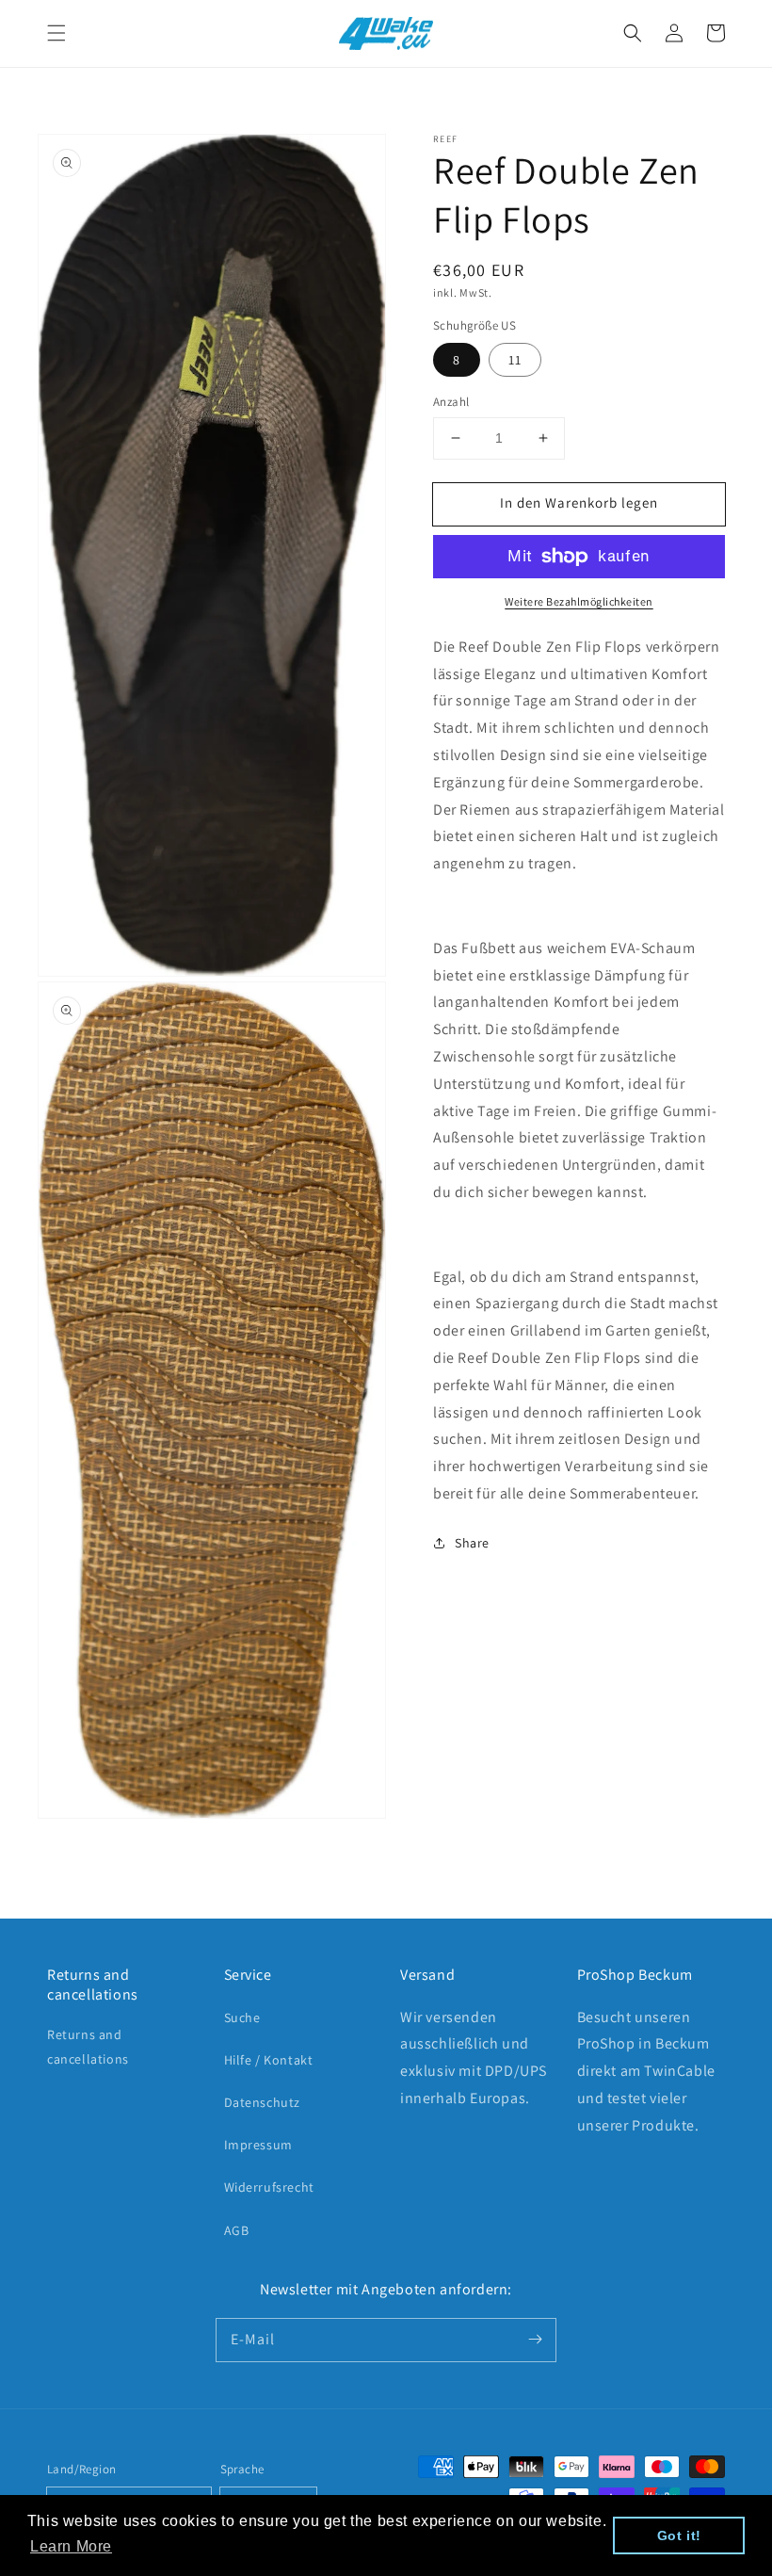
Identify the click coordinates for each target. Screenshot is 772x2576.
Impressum (258, 2145)
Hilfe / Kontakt (269, 2060)
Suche (242, 2017)
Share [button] (472, 1543)
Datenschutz (263, 2102)
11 (515, 360)
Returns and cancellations (88, 2046)
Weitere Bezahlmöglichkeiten (579, 601)
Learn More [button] (71, 2546)
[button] (56, 33)
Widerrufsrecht (269, 2187)
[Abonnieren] (535, 2340)
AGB (237, 2230)
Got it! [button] (679, 2535)
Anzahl (451, 402)
